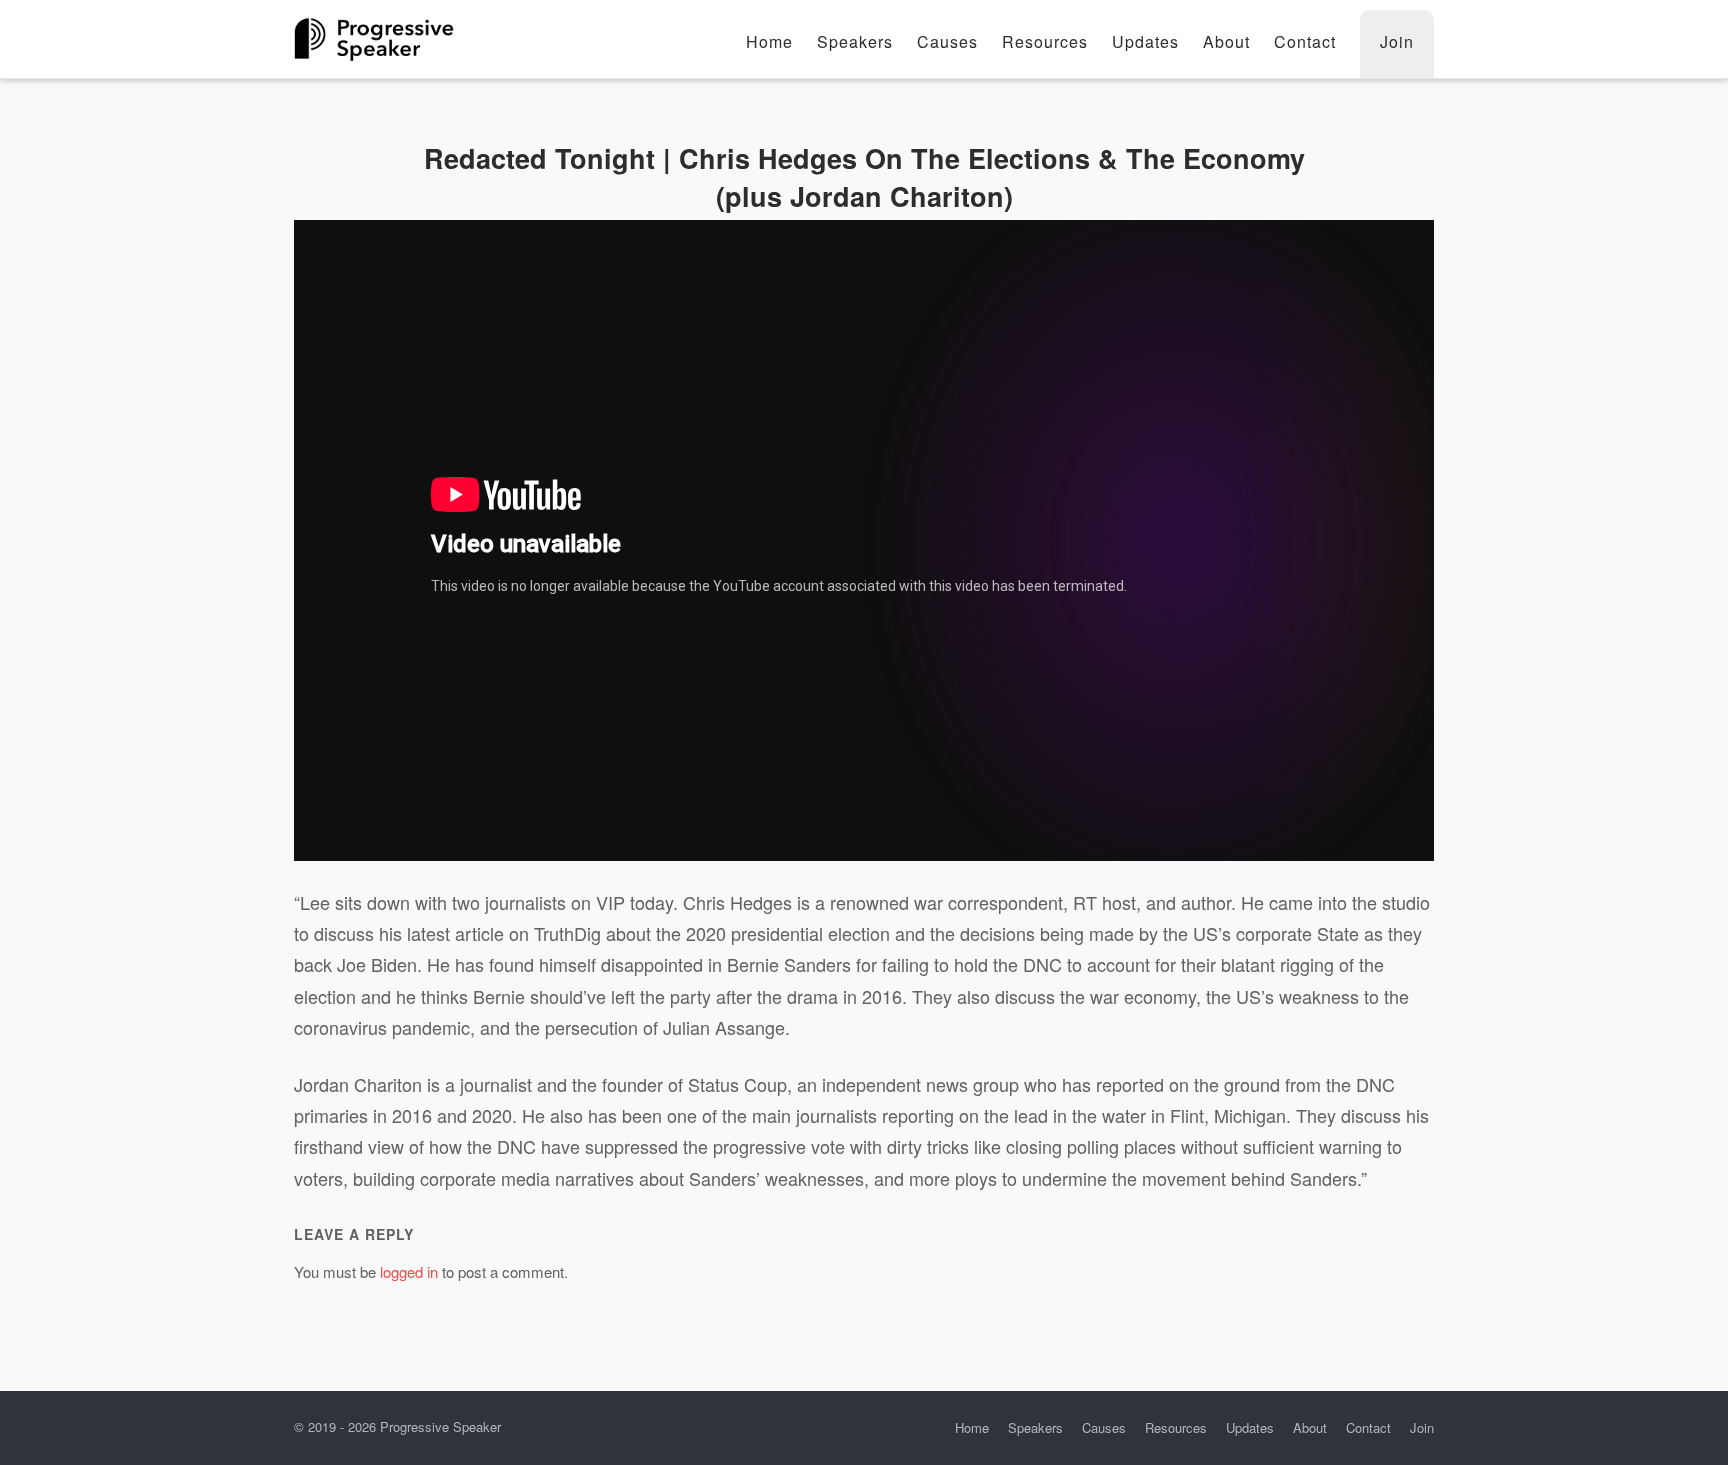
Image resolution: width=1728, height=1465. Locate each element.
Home (769, 41)
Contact (1305, 41)
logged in (409, 1271)
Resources (1045, 41)
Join (1397, 41)
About (1226, 41)
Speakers (855, 41)
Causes (947, 41)
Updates (1145, 41)
